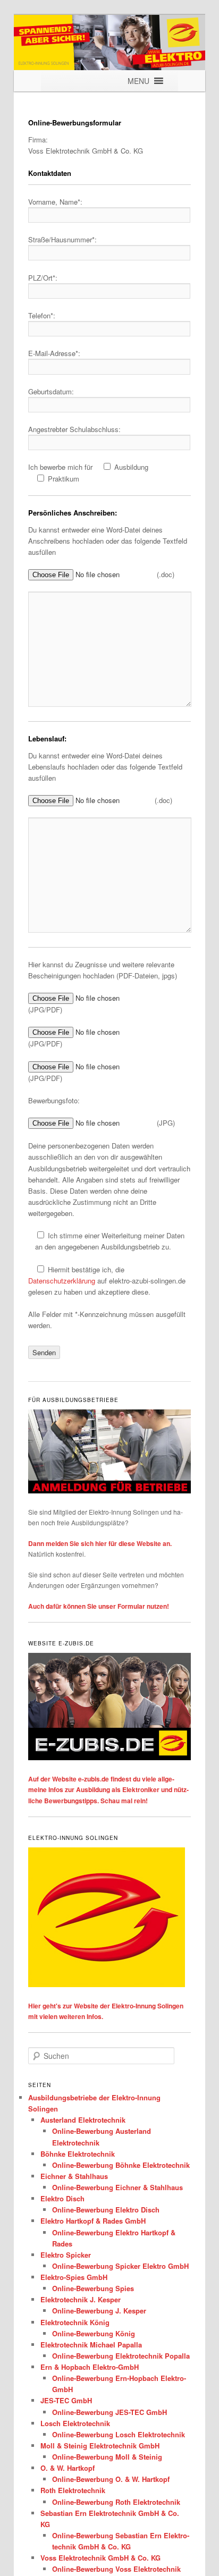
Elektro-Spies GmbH (74, 2277)
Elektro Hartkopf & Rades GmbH (93, 2221)
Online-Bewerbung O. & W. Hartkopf (111, 2479)
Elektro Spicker (66, 2255)
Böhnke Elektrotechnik (78, 2154)
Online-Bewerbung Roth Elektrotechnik (116, 2502)
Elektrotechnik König (75, 2322)
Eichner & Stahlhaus (74, 2176)
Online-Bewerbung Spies (93, 2288)
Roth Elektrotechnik (73, 2490)
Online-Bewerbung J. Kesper (99, 2311)
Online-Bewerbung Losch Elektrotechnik (119, 2434)
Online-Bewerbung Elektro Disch (106, 2210)
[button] (138, 81)
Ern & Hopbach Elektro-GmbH (90, 2367)
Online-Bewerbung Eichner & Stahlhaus (117, 2187)
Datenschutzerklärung (62, 1281)
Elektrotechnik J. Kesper (81, 2299)
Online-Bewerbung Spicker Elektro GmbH (120, 2266)
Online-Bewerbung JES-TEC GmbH (109, 2412)
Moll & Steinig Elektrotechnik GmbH (100, 2446)
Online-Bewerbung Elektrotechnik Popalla (121, 2356)
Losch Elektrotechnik (75, 2423)
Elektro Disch (62, 2198)
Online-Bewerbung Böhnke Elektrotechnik (121, 2165)
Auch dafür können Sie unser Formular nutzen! (99, 1606)
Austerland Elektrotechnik (83, 2120)
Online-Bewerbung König (94, 2333)
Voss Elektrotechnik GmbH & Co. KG (100, 2558)
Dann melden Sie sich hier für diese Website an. (100, 1543)
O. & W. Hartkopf (68, 2468)
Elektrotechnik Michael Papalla (91, 2345)
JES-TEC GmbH (66, 2400)
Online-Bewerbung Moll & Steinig (107, 2457)
